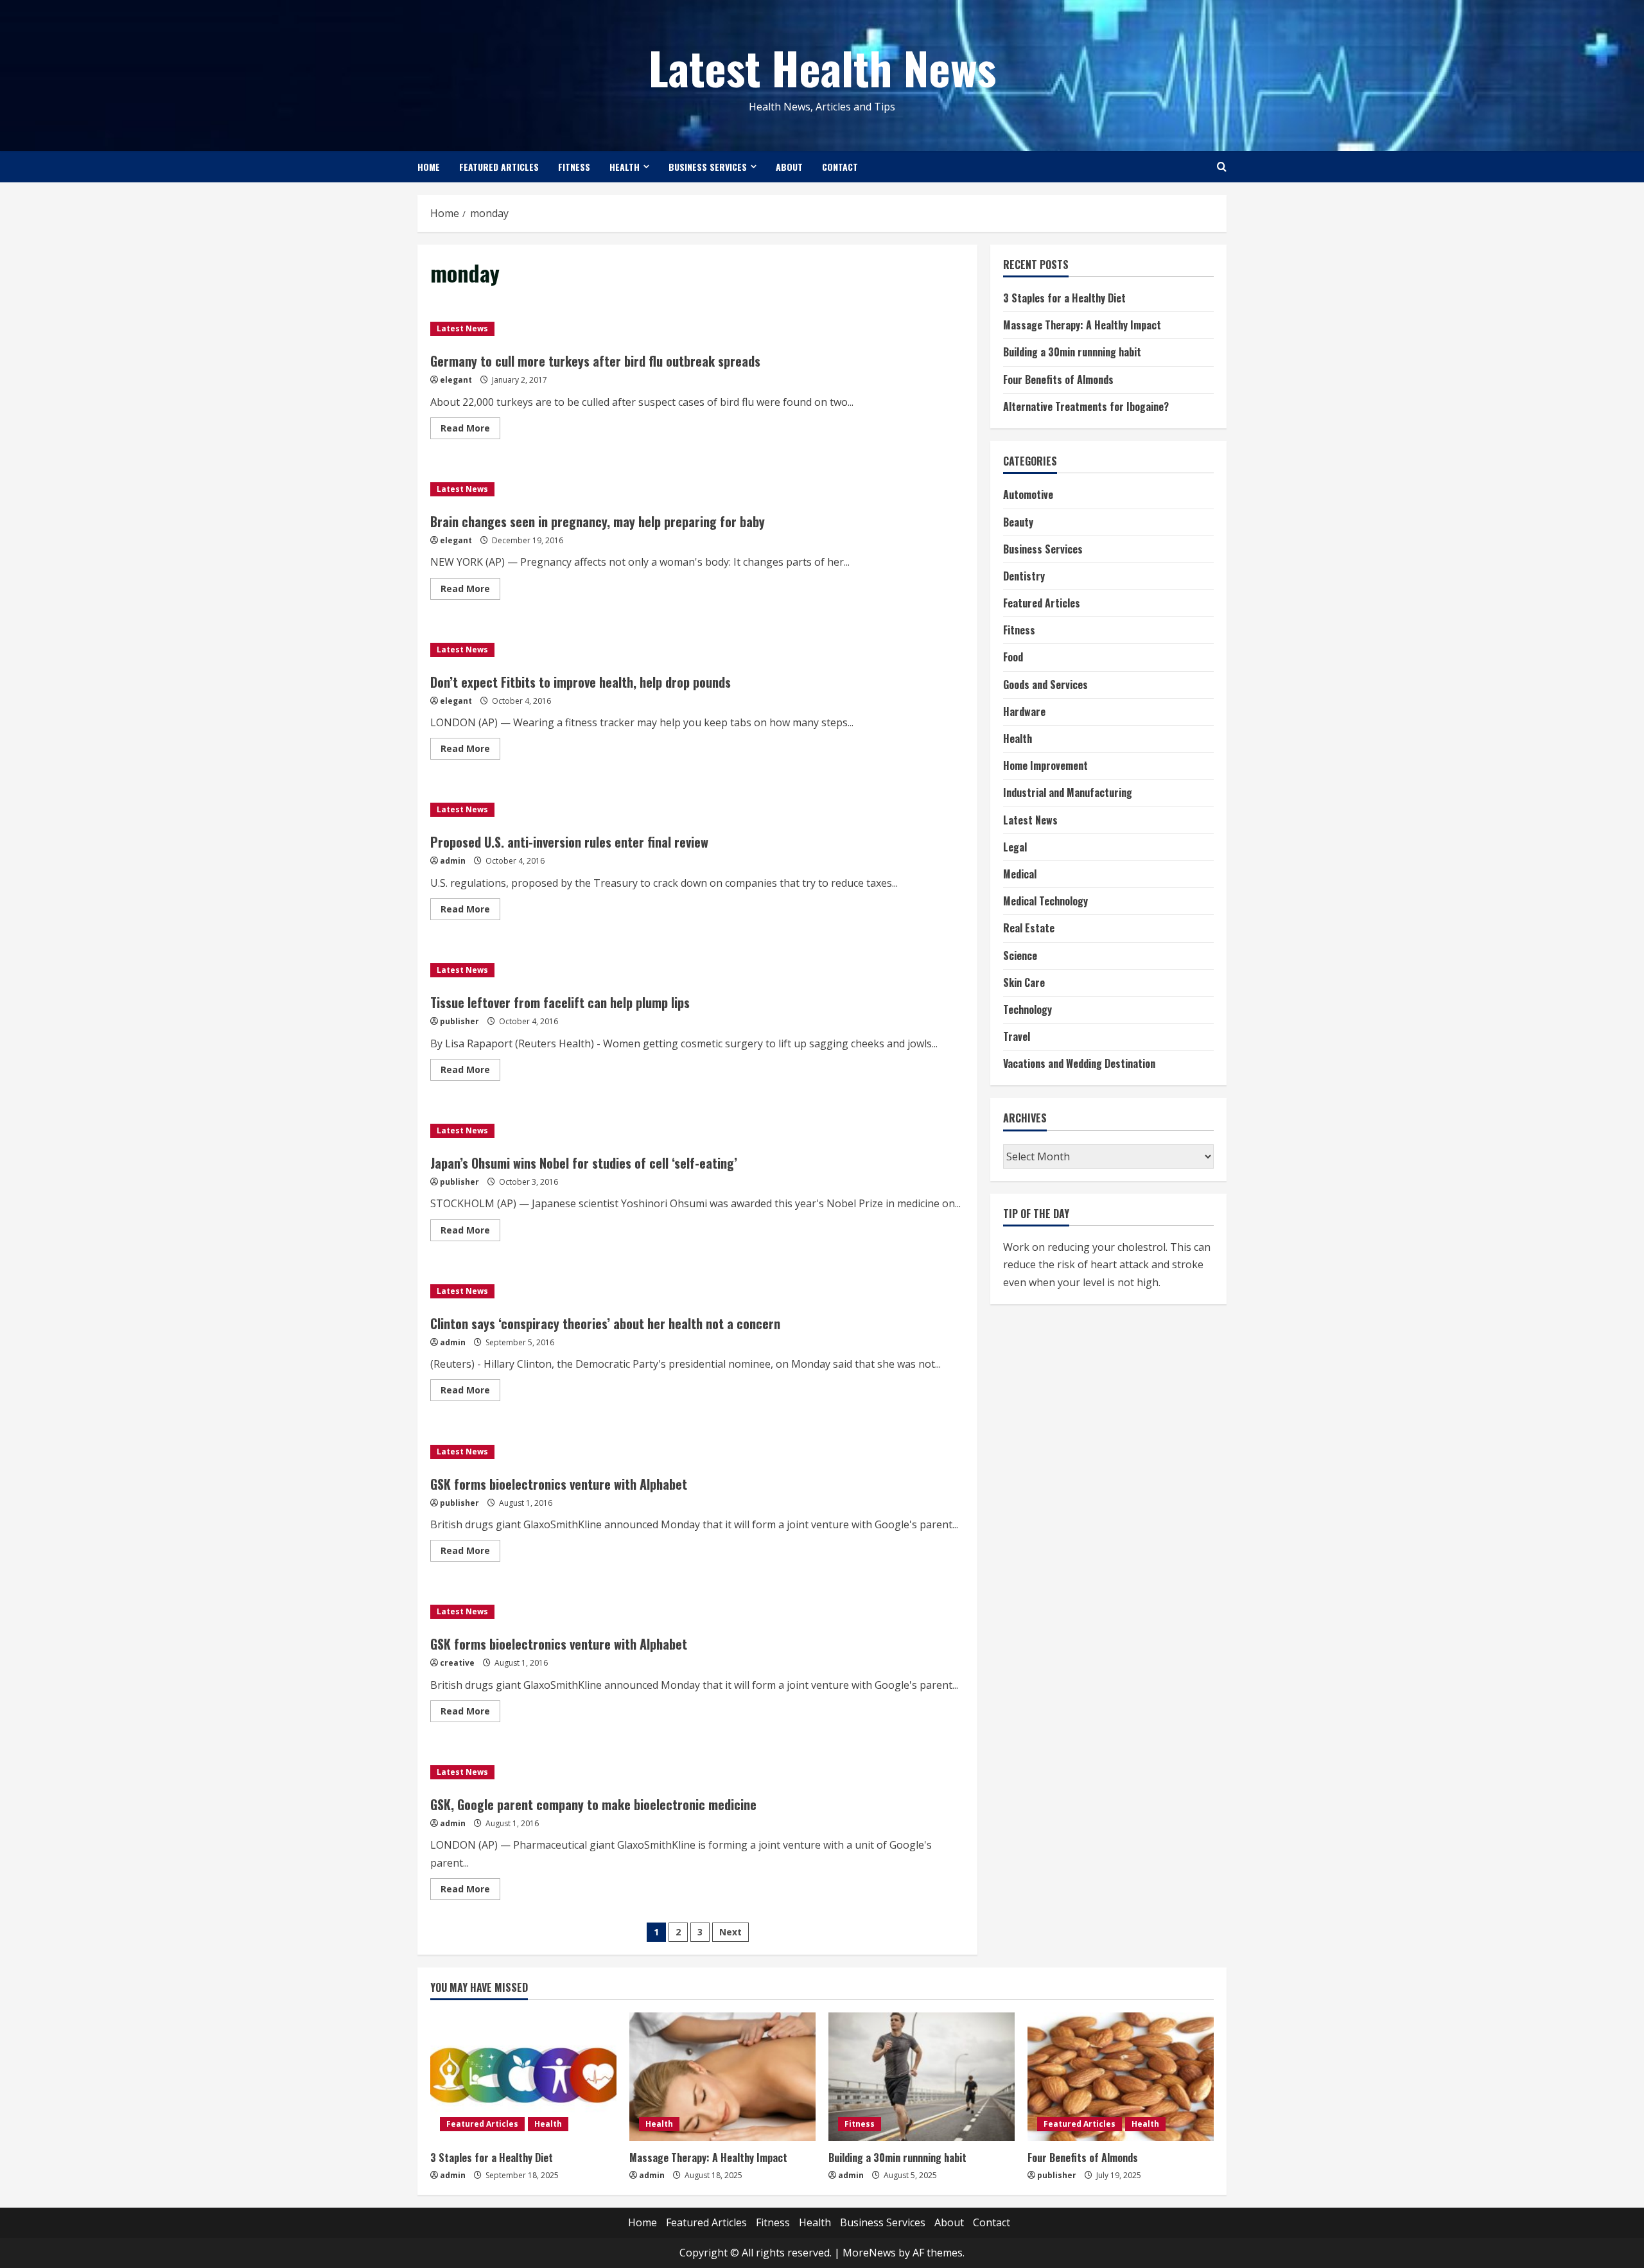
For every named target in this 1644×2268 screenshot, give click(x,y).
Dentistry (1024, 577)
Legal (1015, 848)
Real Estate (1029, 929)
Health (625, 167)
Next (730, 1932)
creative (457, 1663)
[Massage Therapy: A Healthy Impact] (722, 2077)
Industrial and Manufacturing (1068, 793)
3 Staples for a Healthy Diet (1064, 299)
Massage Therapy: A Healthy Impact (1082, 326)
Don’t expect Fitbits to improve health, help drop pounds (581, 682)
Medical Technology (1045, 902)
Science (1020, 955)
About (789, 167)
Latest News (462, 328)
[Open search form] (1222, 167)
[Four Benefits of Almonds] (1121, 2077)
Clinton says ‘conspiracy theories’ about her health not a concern (605, 1323)
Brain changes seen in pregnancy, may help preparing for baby (598, 521)
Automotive (1028, 495)
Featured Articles (499, 167)
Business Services (708, 167)
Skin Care (1024, 982)
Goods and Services (1045, 685)
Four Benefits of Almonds (1058, 379)
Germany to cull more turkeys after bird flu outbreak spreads (595, 361)
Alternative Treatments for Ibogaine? (1086, 407)
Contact (840, 167)
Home (429, 167)
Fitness (574, 167)
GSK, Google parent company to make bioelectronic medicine (593, 1804)
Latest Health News (822, 67)
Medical (1020, 875)
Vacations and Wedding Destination (1079, 1064)
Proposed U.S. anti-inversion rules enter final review (569, 842)
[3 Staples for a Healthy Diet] (523, 2077)
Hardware (1024, 712)
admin (453, 861)
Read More (470, 430)
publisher (459, 1021)
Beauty (1018, 522)
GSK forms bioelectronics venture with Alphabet (559, 1484)
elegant (456, 380)
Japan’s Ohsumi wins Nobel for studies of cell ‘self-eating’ (584, 1163)
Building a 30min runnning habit (1072, 353)
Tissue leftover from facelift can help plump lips (560, 1002)
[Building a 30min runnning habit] (922, 2077)
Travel (1017, 1037)
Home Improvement (1045, 766)
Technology (1027, 1010)
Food (1013, 658)
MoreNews (869, 2253)
